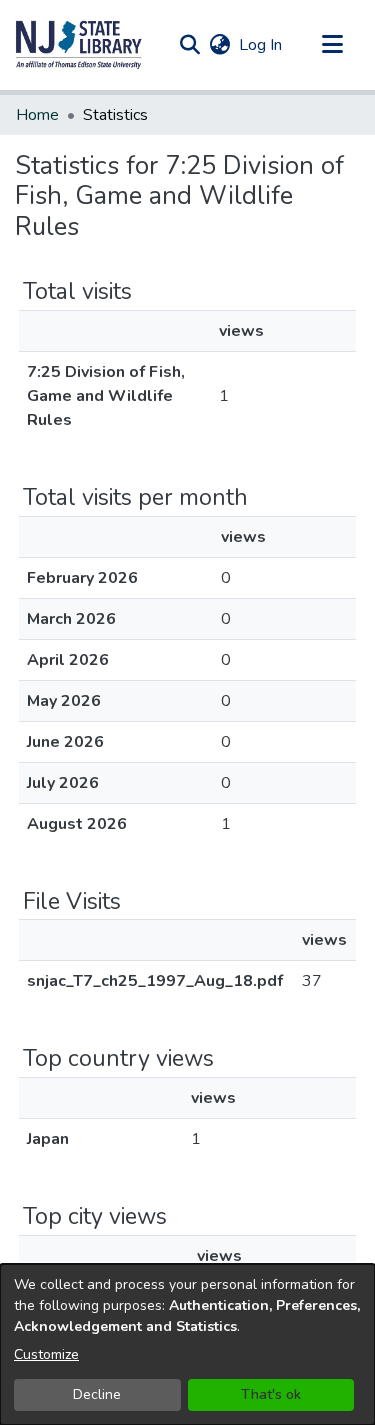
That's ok (271, 1394)
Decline (97, 1394)
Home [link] (37, 115)
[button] (79, 45)
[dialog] (187, 1344)
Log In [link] (261, 45)
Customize (46, 1354)
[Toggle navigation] (332, 45)
